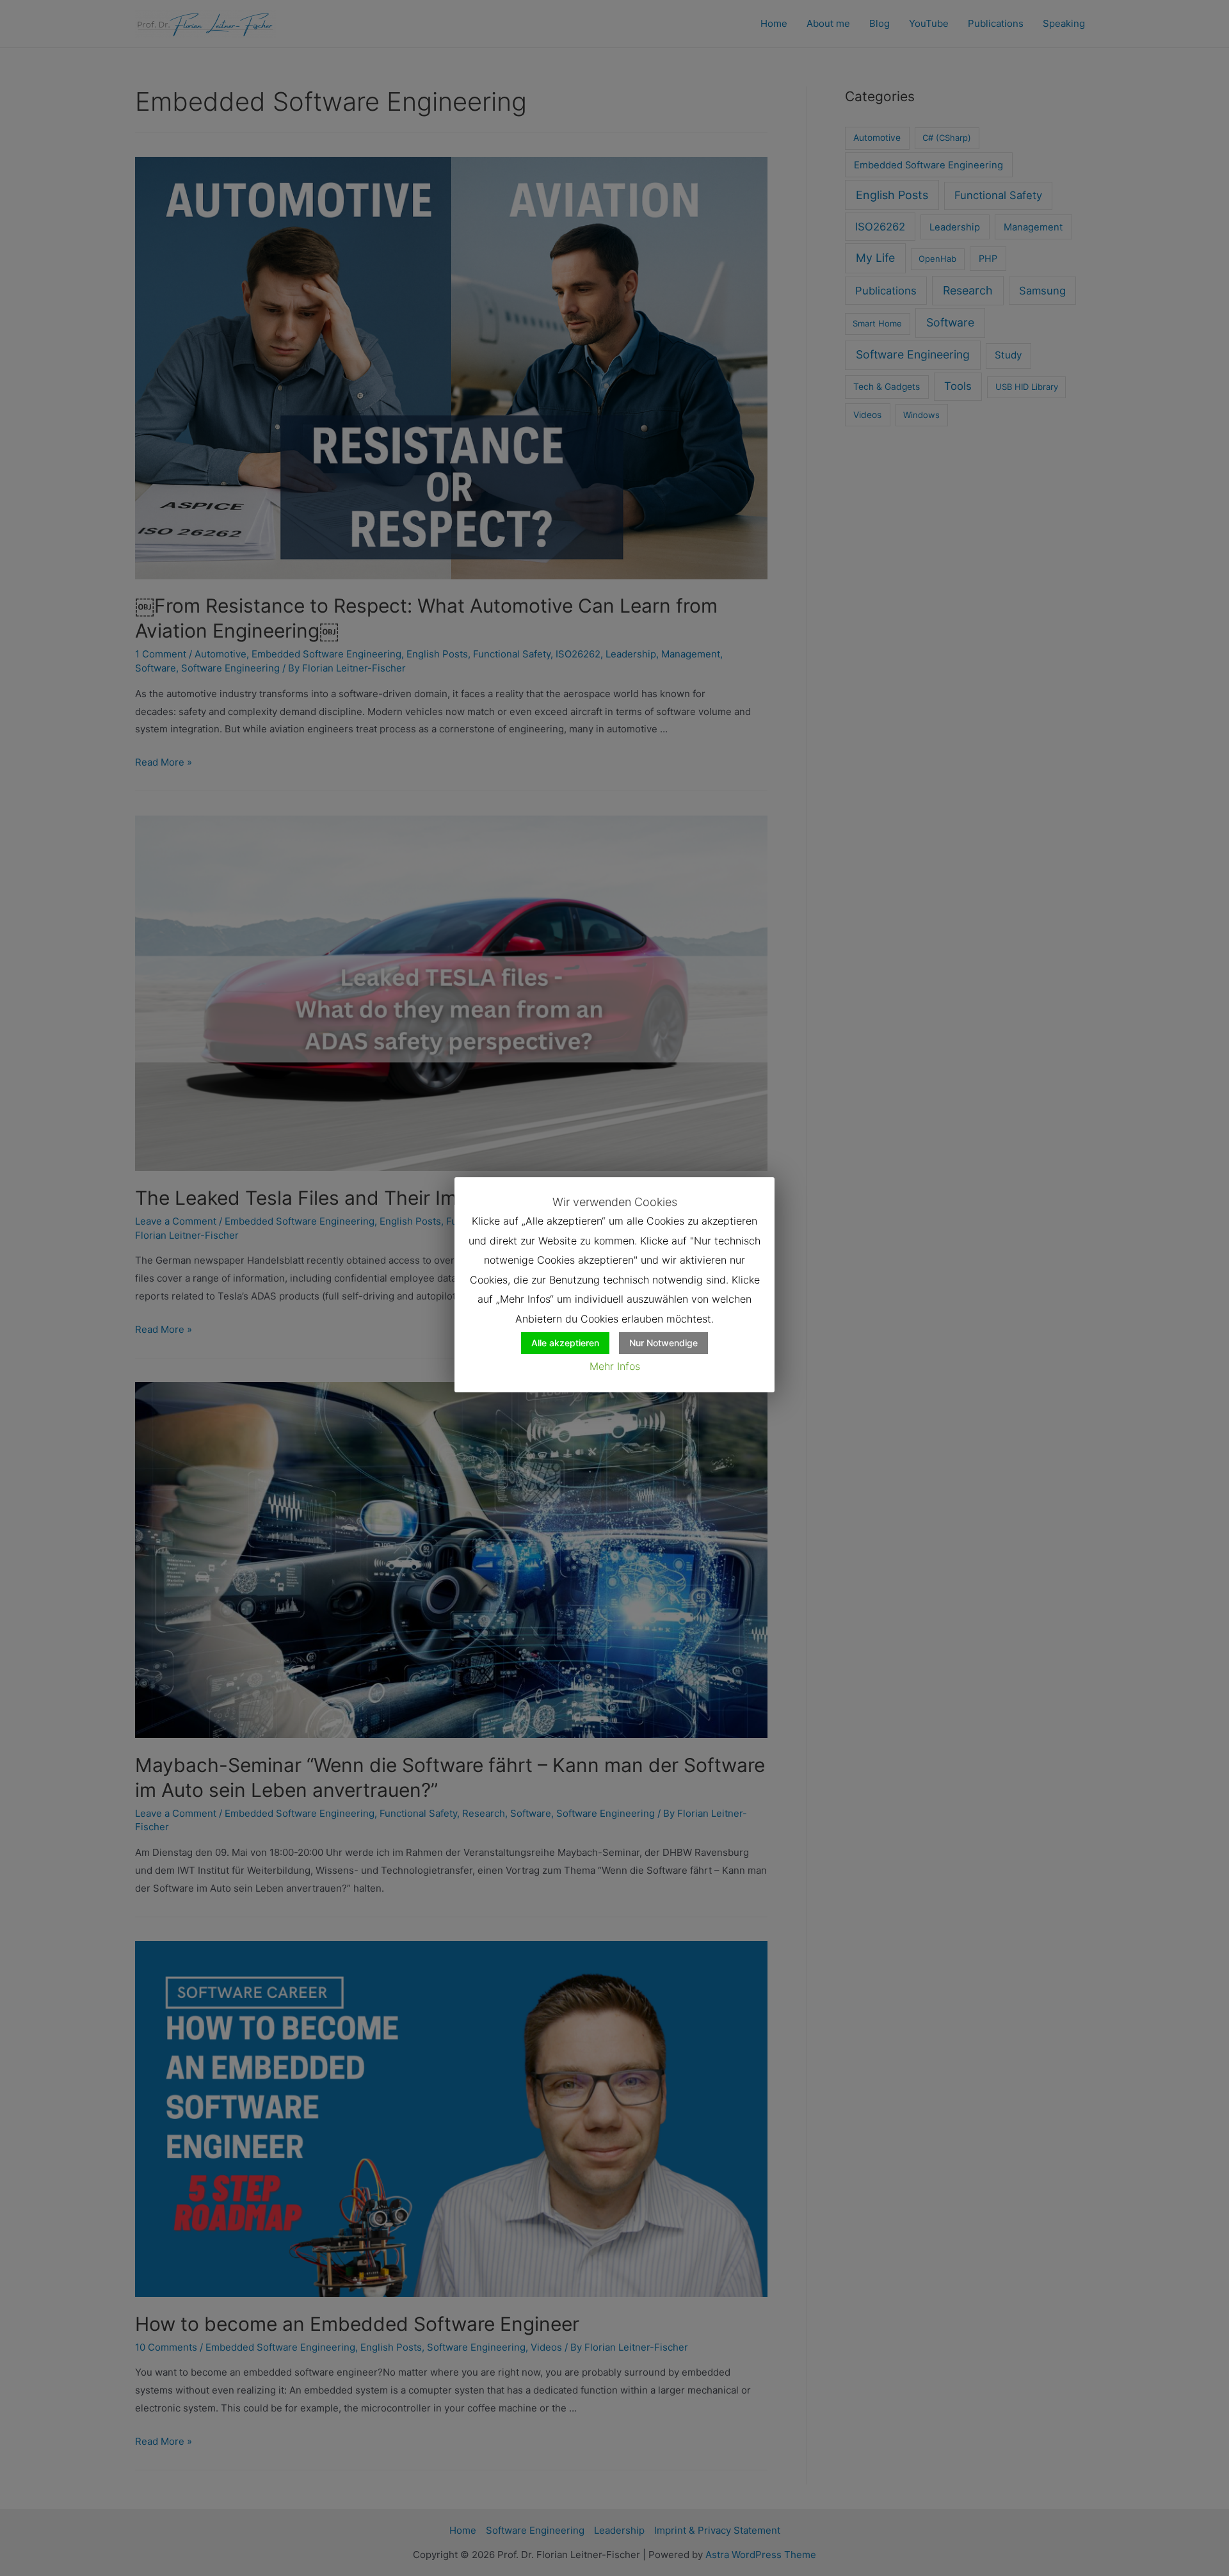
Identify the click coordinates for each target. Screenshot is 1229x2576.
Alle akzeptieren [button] (565, 1343)
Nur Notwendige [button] (663, 1343)
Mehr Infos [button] (615, 1366)
